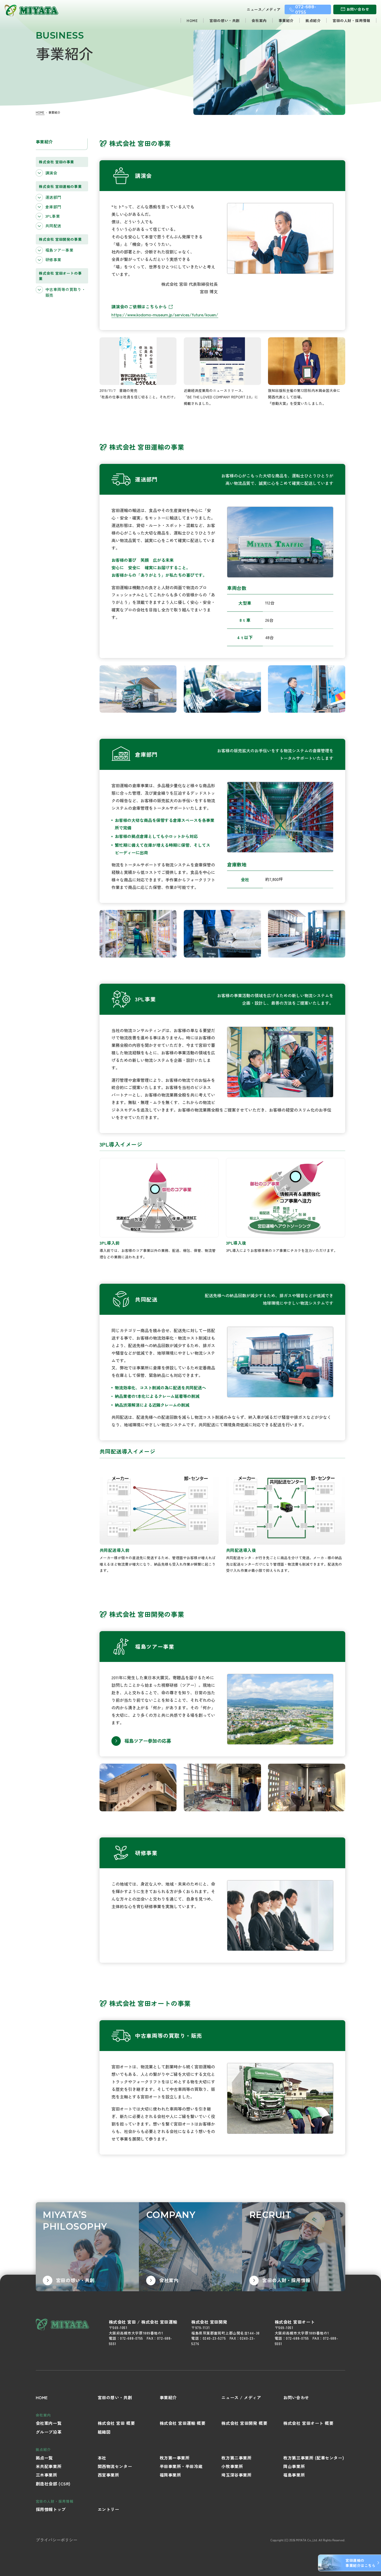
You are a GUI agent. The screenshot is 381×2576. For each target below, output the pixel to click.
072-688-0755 (132, 2338)
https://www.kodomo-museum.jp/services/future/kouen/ (165, 315)
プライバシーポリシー (57, 2540)
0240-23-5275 (214, 2338)
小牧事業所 (232, 2466)
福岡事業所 (170, 2475)
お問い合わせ (296, 2397)
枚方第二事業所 (236, 2458)
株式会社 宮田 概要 (116, 2423)
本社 (102, 2458)
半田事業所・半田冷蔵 (181, 2466)
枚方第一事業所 (175, 2458)
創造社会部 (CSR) (53, 2484)
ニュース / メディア (241, 2397)
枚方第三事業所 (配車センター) (314, 2458)
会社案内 (259, 20)
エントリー (108, 2509)
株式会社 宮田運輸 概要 (183, 2423)
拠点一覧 (44, 2458)
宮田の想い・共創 (224, 20)
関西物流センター (115, 2466)
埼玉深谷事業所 (236, 2475)
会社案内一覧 (49, 2423)
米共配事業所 (49, 2466)
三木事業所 (47, 2475)
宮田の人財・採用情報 (351, 20)
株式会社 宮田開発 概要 (244, 2423)
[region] (62, 228)
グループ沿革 (49, 2432)
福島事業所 (294, 2475)
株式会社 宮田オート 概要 (308, 2423)
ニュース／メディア (264, 9)
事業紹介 (286, 20)
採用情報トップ (51, 2509)
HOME (192, 20)
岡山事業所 (294, 2466)
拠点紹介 (313, 20)
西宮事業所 (108, 2475)
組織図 (104, 2432)
